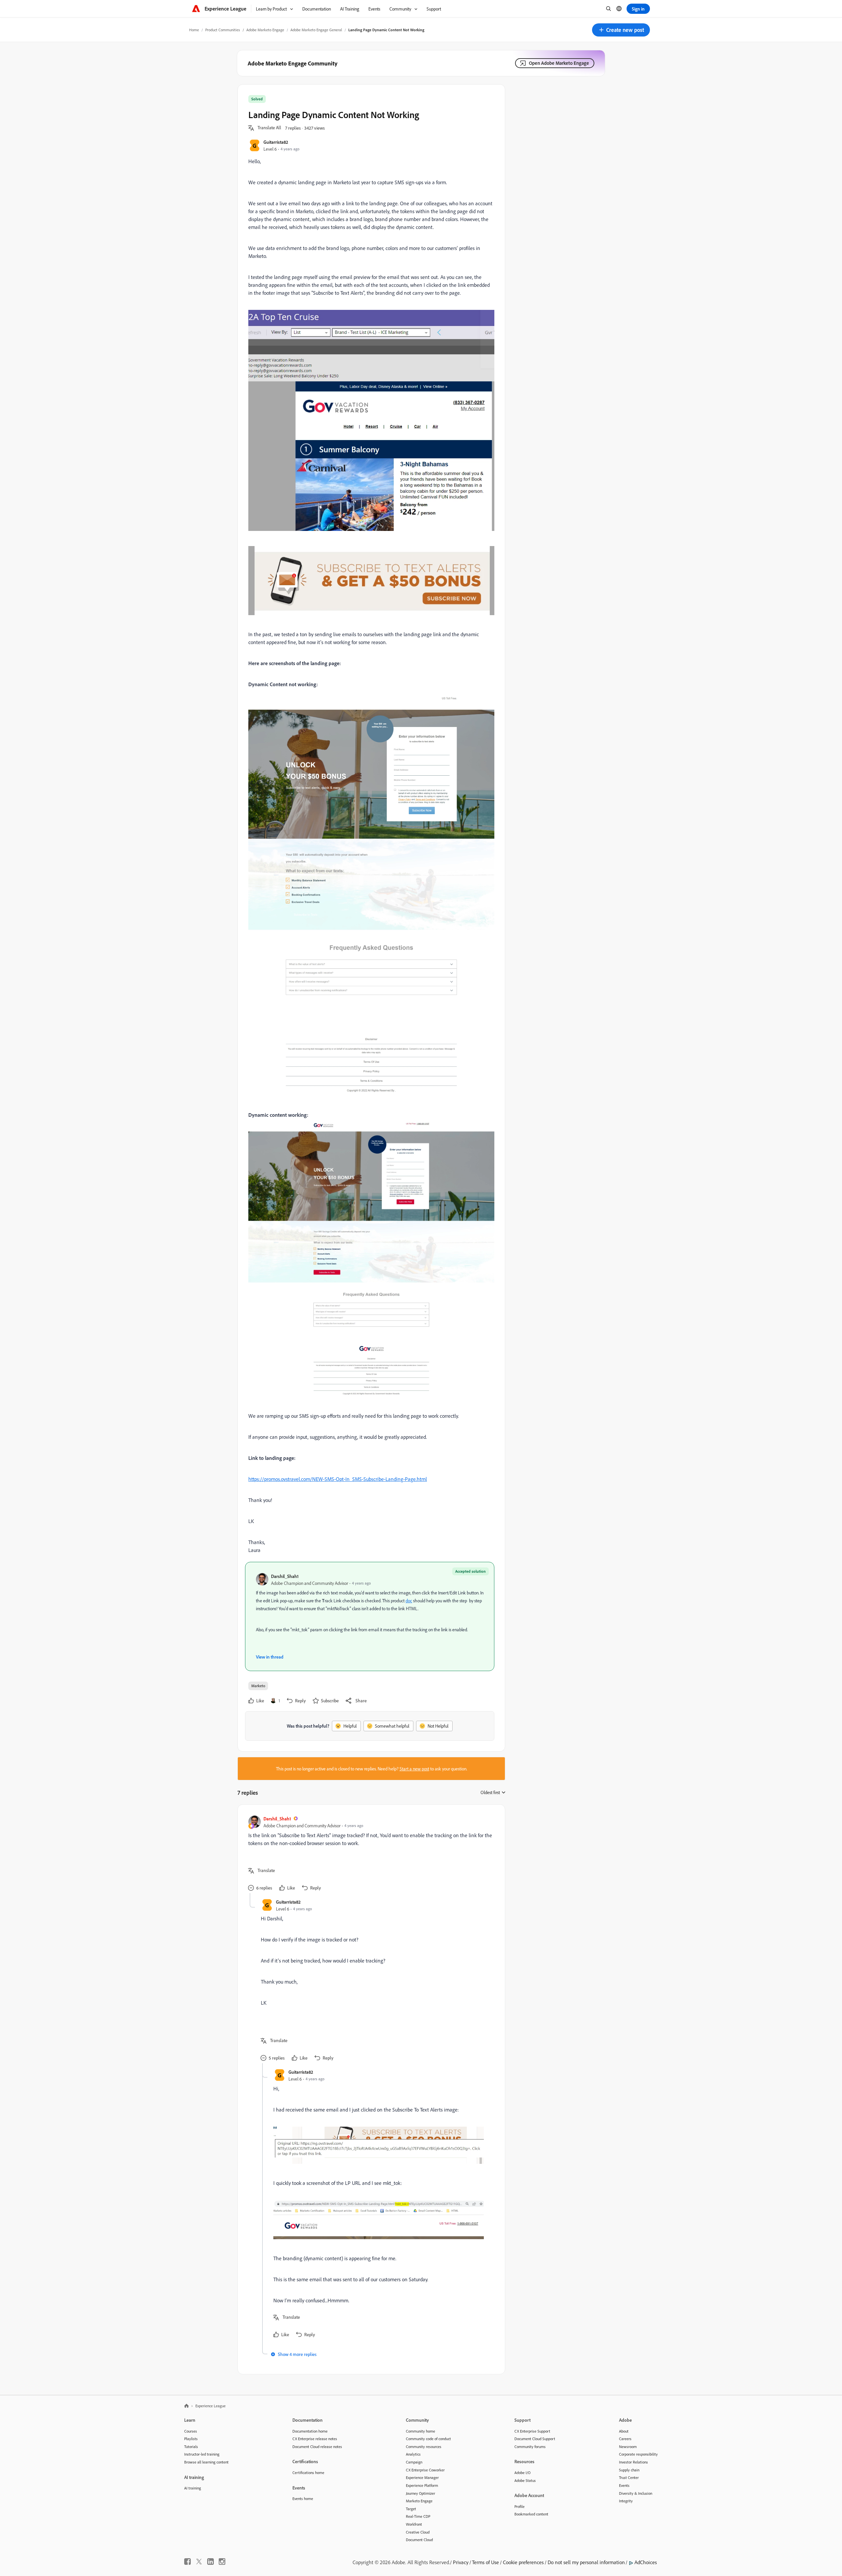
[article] (370, 1854)
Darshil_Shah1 (285, 1576)
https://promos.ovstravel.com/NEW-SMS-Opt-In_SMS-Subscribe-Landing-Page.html (338, 1479)
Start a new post (414, 1769)
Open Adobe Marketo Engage (559, 63)
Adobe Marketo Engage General (316, 30)
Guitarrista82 (276, 142)
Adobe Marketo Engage (265, 30)
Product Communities (223, 30)
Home (194, 30)
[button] (621, 30)
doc (409, 1601)
